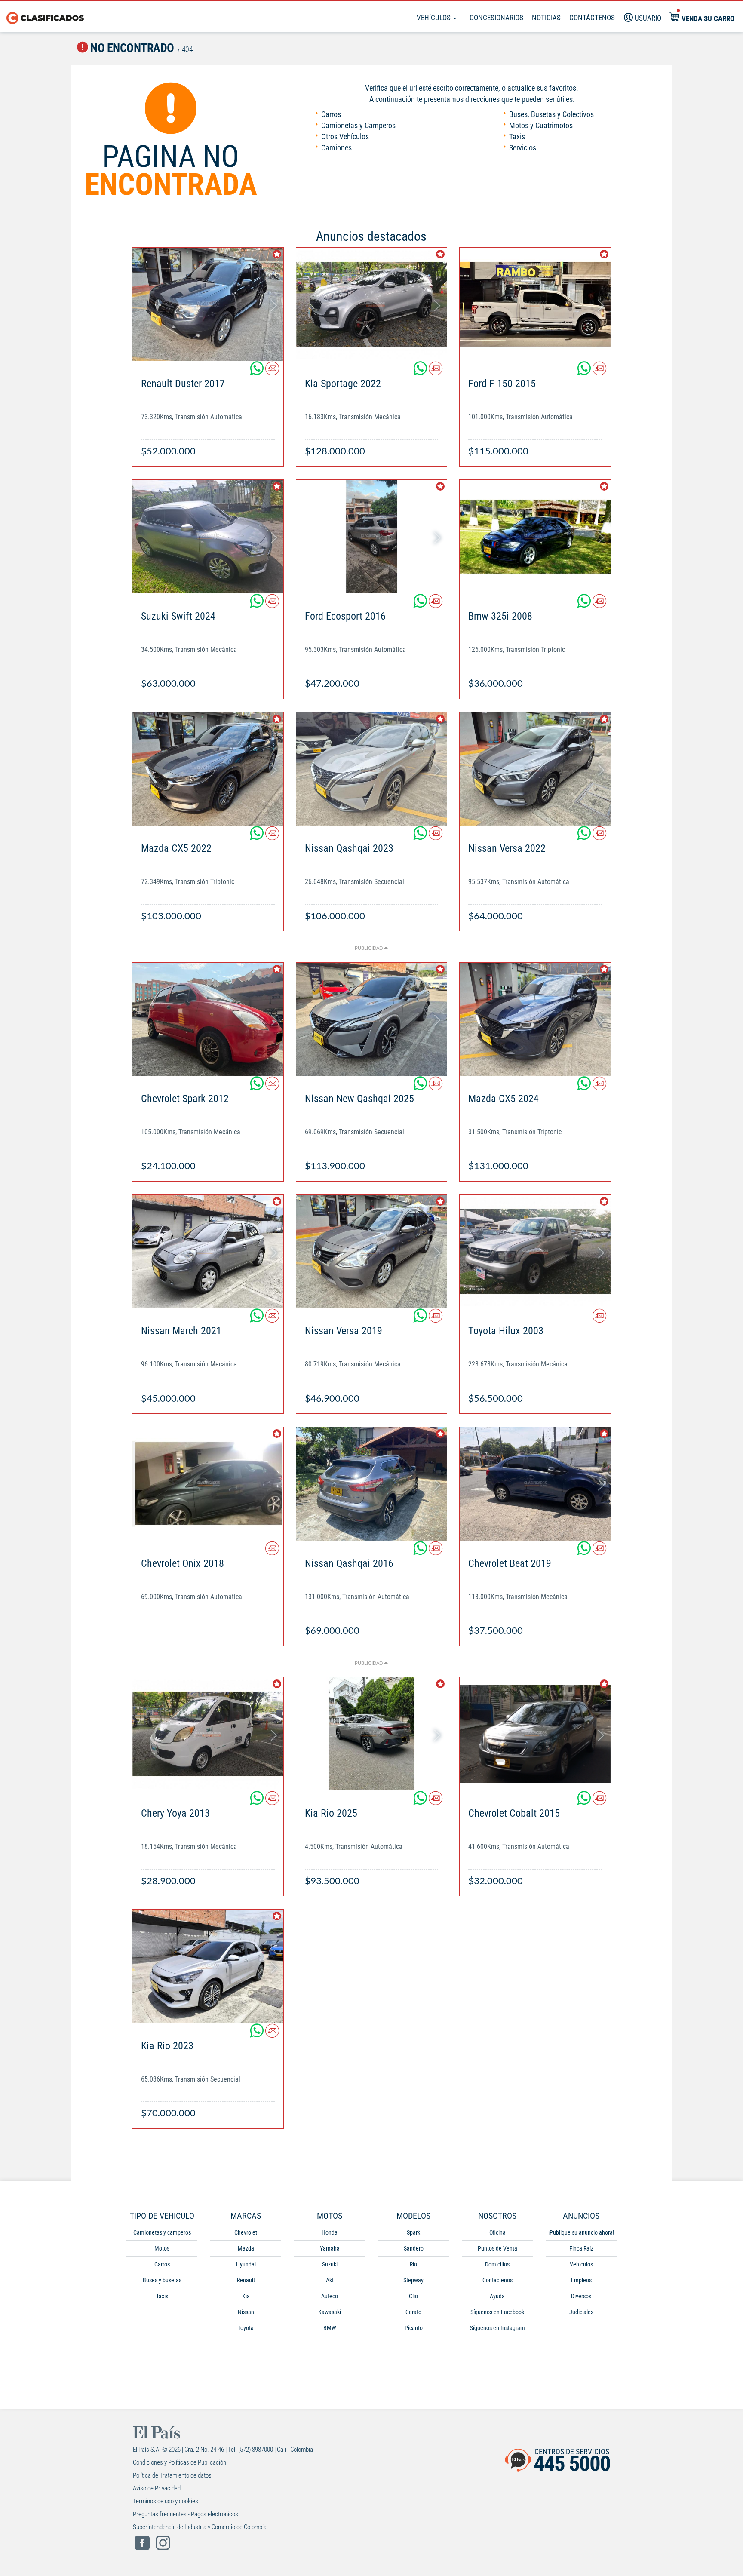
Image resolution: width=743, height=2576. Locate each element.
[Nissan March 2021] (208, 1251)
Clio (413, 2296)
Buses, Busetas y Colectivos (551, 114)
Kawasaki (330, 2312)
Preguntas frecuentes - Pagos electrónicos (186, 2514)
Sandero (414, 2248)
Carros (331, 114)
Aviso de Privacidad (157, 2488)
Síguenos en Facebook (497, 2312)
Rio (413, 2264)
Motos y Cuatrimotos (541, 125)
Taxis (517, 137)
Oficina (497, 2232)
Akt (330, 2280)
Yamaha (330, 2248)
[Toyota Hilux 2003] (535, 1251)
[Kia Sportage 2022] (372, 304)
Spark (413, 2232)
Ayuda (497, 2296)
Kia (246, 2296)
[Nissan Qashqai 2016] (372, 1484)
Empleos (581, 2280)
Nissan (246, 2312)
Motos (162, 2248)
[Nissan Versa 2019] (372, 1251)
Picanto (414, 2328)
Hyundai (246, 2264)
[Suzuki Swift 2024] (208, 536)
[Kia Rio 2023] (208, 1966)
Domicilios (497, 2264)
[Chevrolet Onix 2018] (208, 1484)
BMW (330, 2328)
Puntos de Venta (497, 2248)
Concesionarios (496, 18)
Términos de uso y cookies (166, 2501)
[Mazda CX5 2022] (208, 769)
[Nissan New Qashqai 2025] (372, 1019)
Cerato (413, 2312)
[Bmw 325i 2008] (535, 536)
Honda (330, 2232)
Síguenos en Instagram (497, 2328)
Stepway (413, 2280)
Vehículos (434, 18)
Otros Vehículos (345, 137)
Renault (246, 2280)
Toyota (246, 2328)
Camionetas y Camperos (358, 125)
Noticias (546, 18)
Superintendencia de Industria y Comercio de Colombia (200, 2527)
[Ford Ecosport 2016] (372, 536)
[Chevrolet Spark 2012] (208, 1019)
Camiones (336, 148)
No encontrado (131, 48)
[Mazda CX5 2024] (535, 1019)
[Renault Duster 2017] (208, 304)
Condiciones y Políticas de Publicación (180, 2462)
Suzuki (330, 2264)
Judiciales (581, 2312)
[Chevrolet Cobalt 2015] (535, 1734)
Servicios (523, 148)
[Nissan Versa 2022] (535, 769)
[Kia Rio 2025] (372, 1734)
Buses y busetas (162, 2280)
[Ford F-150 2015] (535, 304)
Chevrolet (246, 2232)
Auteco (330, 2296)
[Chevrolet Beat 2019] (535, 1484)
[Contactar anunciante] (272, 372)
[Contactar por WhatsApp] (258, 372)
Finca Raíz (581, 2248)
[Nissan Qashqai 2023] (372, 769)
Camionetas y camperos (162, 2232)
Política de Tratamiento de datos (172, 2475)
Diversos (581, 2296)
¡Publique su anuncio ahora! (581, 2232)
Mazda (246, 2248)
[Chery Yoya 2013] (208, 1734)
